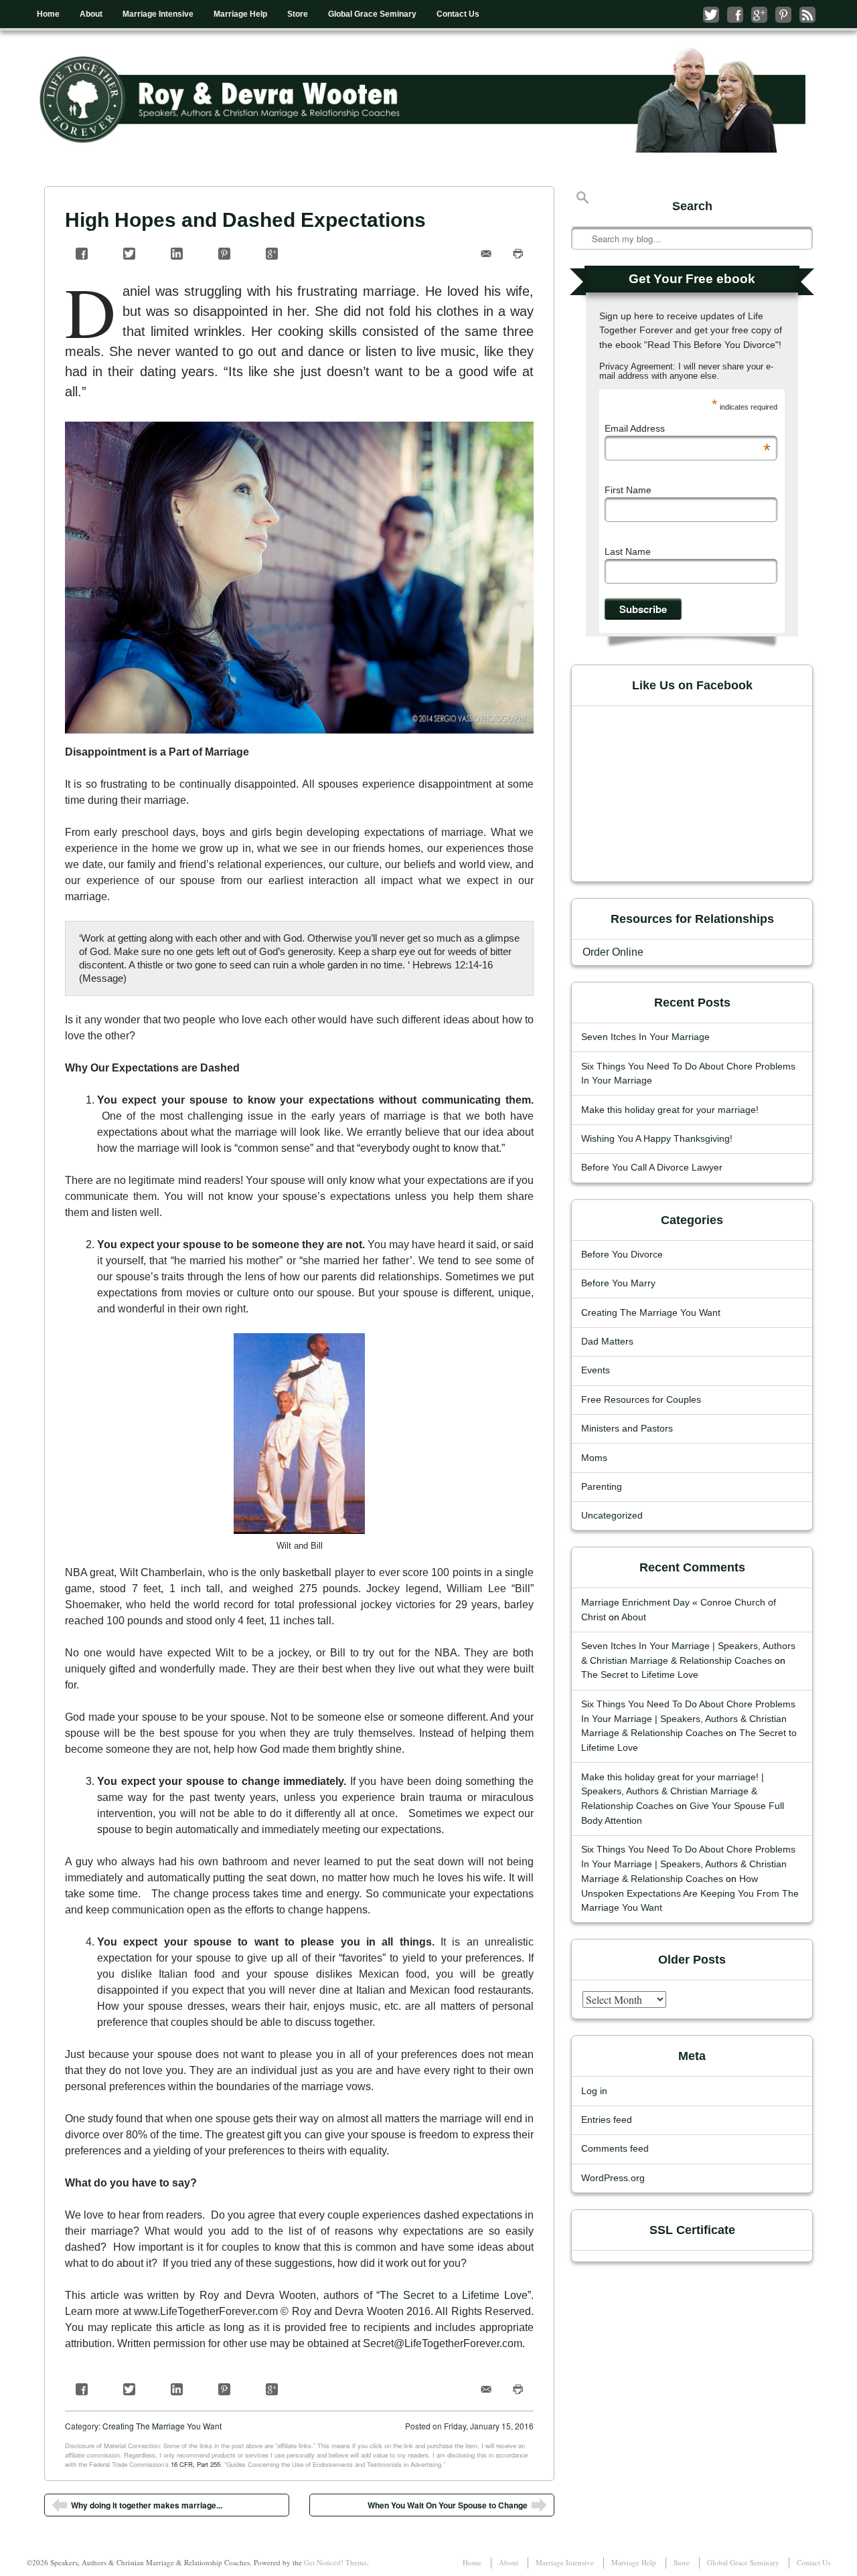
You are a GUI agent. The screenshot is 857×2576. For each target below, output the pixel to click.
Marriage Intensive (158, 14)
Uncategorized (612, 1516)
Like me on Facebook (735, 15)
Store (298, 14)
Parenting (602, 1487)
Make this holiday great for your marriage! (670, 1110)
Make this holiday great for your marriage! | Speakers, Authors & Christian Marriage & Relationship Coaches (673, 1792)
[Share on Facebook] (82, 254)
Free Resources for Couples (641, 1400)
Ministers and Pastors (627, 1429)
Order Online (613, 952)
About (91, 14)
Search (582, 197)
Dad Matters (607, 1342)
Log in (594, 2091)
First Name (628, 490)
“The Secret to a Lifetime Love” (454, 2295)
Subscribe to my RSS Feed (807, 15)
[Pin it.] (224, 254)
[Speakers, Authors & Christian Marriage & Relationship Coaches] (428, 100)
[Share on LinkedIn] (177, 254)
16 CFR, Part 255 (196, 2464)
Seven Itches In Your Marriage (645, 1037)
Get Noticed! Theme (335, 2562)
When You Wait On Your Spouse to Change (448, 2505)
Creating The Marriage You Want (162, 2426)
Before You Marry (618, 1283)
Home (48, 14)
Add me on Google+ (759, 15)
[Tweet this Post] (129, 254)
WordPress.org (613, 2178)
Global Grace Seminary (372, 14)
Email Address (688, 428)
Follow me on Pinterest (783, 15)
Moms (594, 1458)
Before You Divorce (622, 1255)
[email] (486, 254)
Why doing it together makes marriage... (147, 2505)
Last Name (628, 551)
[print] (518, 254)
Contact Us (458, 14)
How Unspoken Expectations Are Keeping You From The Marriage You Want (690, 1894)
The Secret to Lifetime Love (640, 1675)
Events (596, 1370)
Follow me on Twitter (711, 15)
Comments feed (615, 2149)
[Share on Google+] (272, 254)
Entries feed (607, 2120)
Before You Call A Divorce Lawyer (652, 1168)
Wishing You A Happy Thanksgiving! (657, 1139)
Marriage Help (240, 14)
